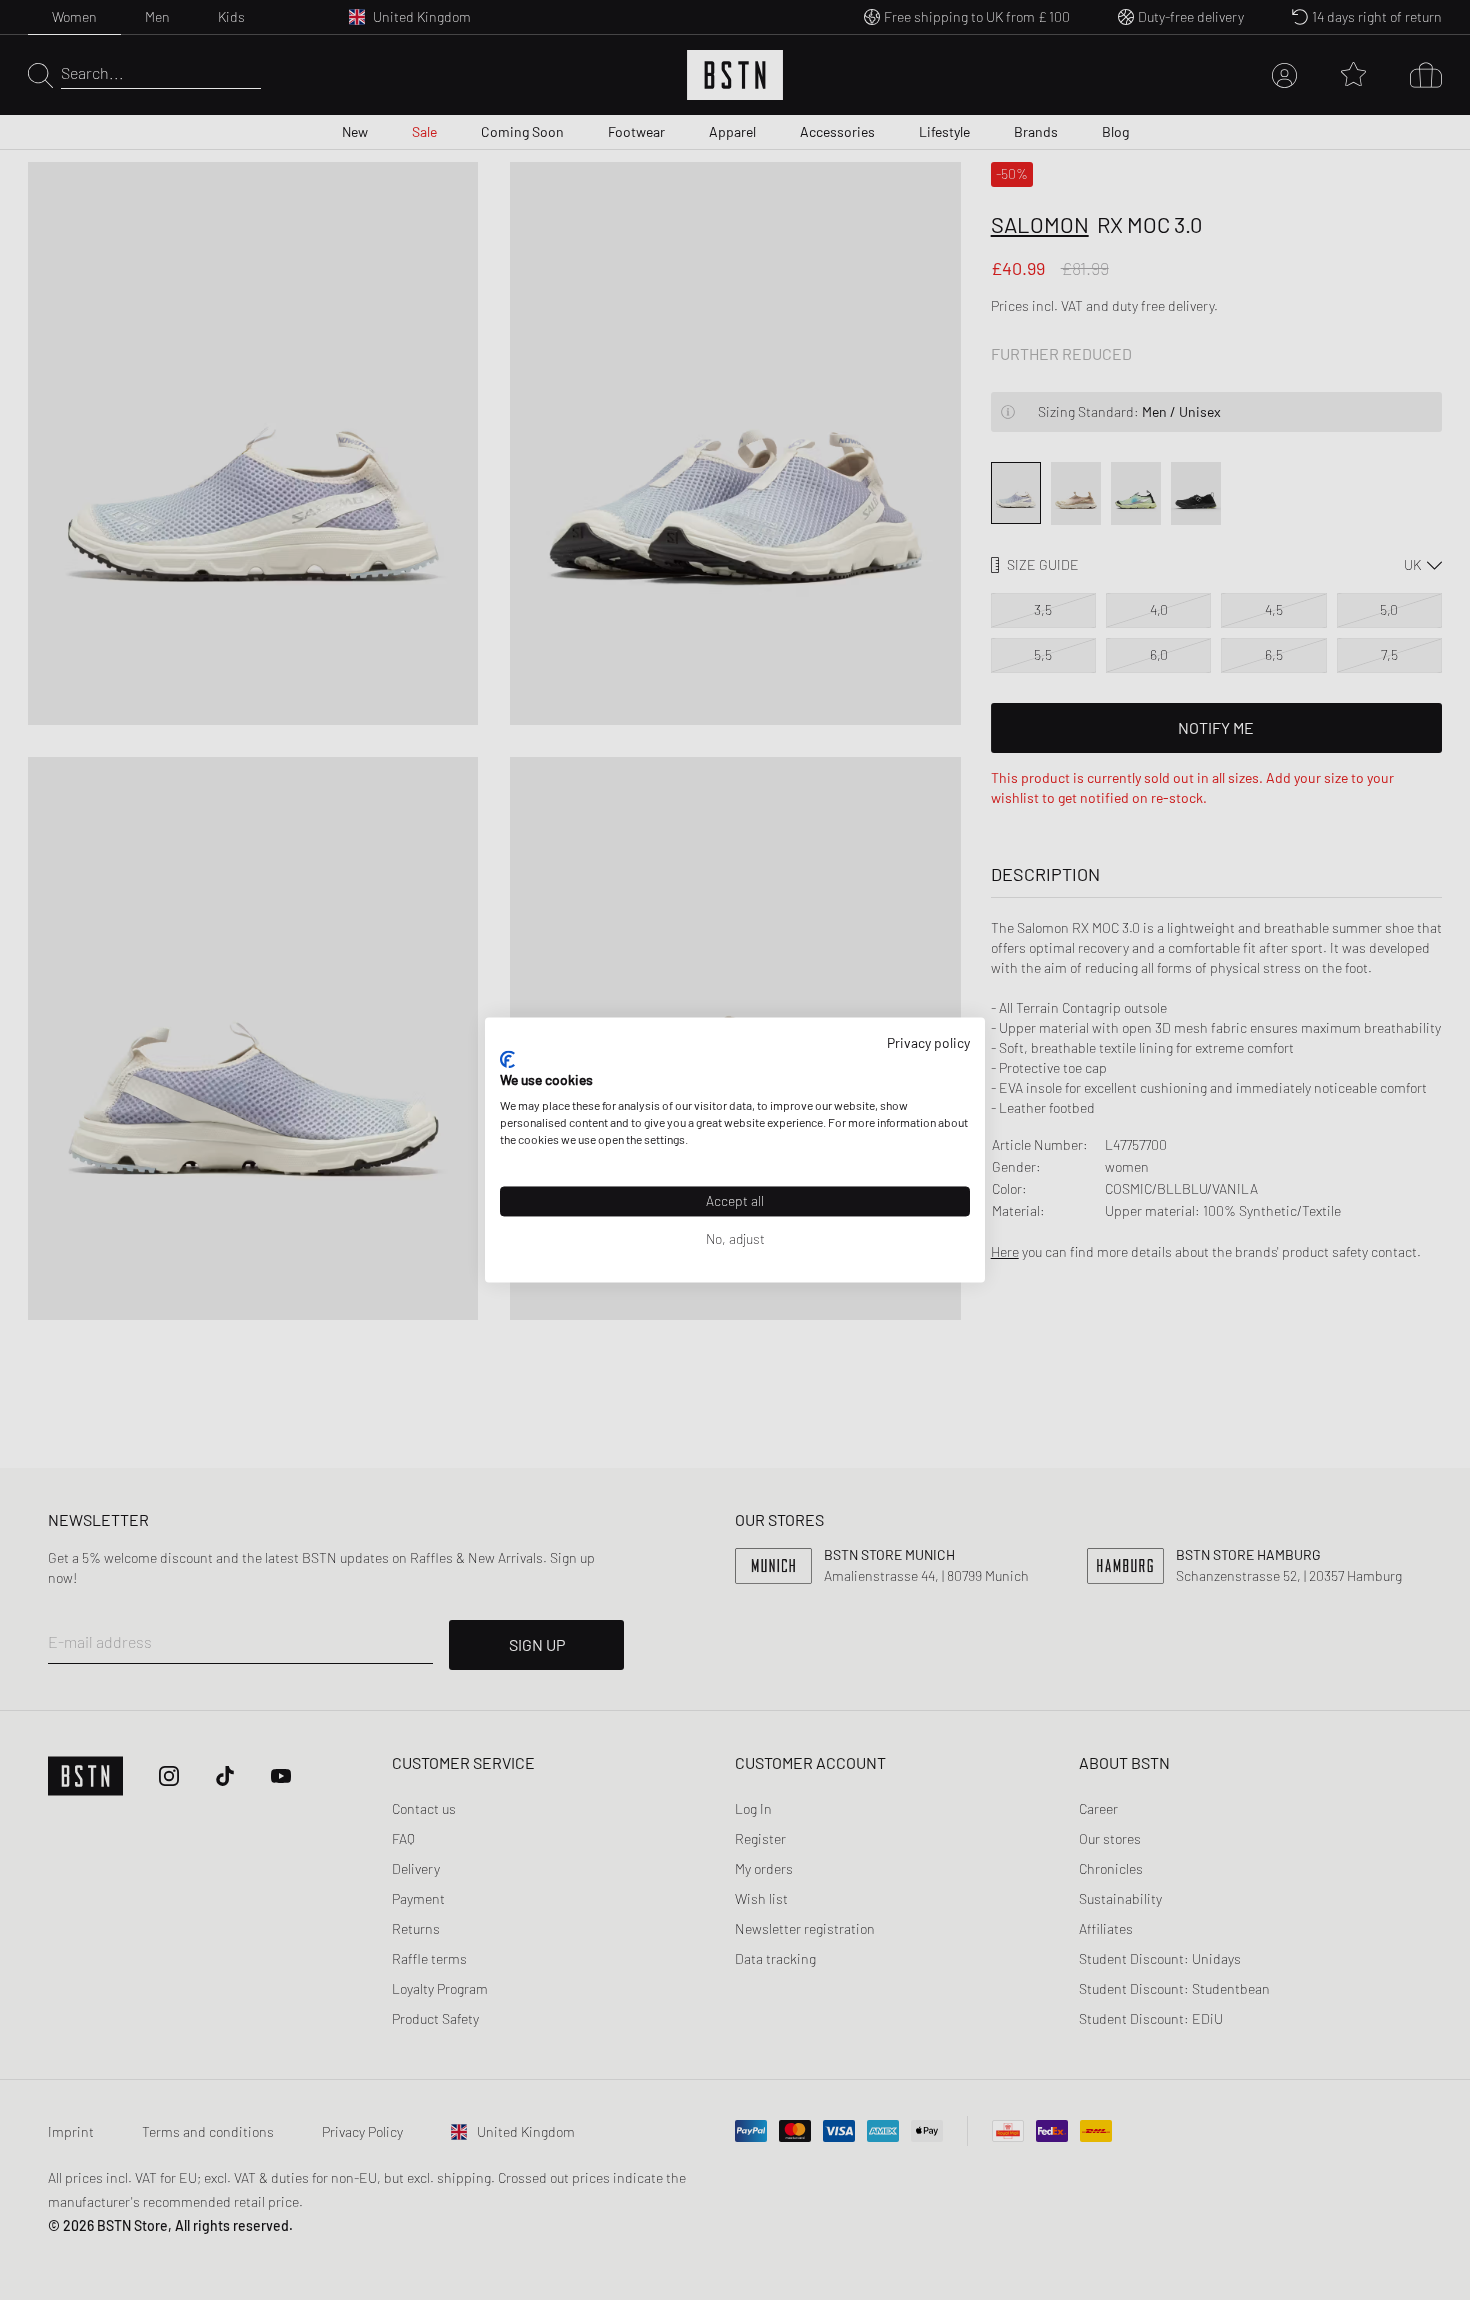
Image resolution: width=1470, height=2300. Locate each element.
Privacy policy (928, 1042)
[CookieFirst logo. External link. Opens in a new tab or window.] (507, 1059)
